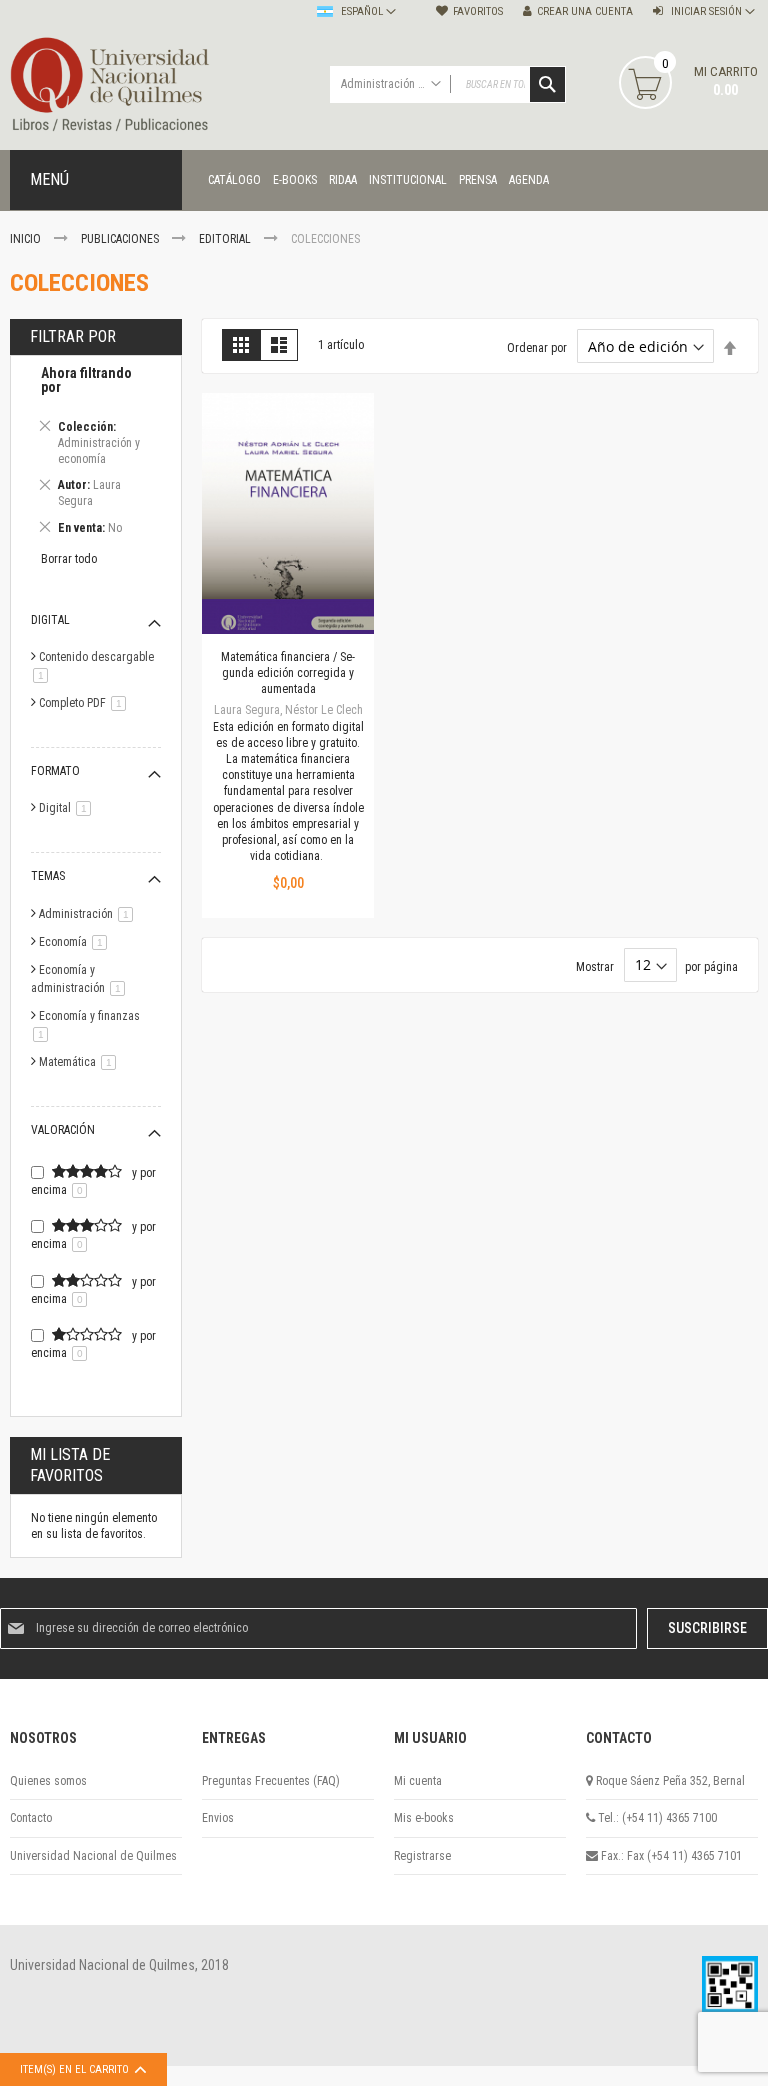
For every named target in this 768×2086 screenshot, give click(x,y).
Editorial (226, 239)
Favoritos (478, 11)
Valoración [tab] (63, 1130)
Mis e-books (424, 1818)
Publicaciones (121, 239)
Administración (89, 914)
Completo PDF (86, 703)
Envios (218, 1818)
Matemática (81, 1062)
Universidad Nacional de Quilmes (93, 1856)
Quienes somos (48, 1781)
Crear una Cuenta (585, 11)
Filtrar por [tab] (73, 336)
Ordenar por (537, 348)
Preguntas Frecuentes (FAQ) (271, 1781)
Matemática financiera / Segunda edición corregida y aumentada (288, 673)
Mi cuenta (418, 1781)
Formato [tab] (55, 771)
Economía (76, 942)
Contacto (31, 1818)
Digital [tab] (50, 620)
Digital (68, 808)
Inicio (27, 239)
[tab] (96, 453)
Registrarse (422, 1856)
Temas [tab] (48, 876)
